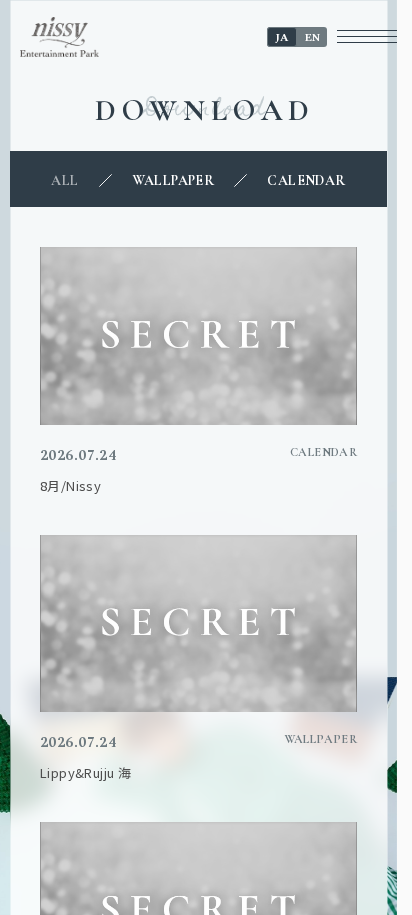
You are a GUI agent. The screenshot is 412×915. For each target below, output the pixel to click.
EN (312, 37)
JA (282, 37)
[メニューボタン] (367, 36)
